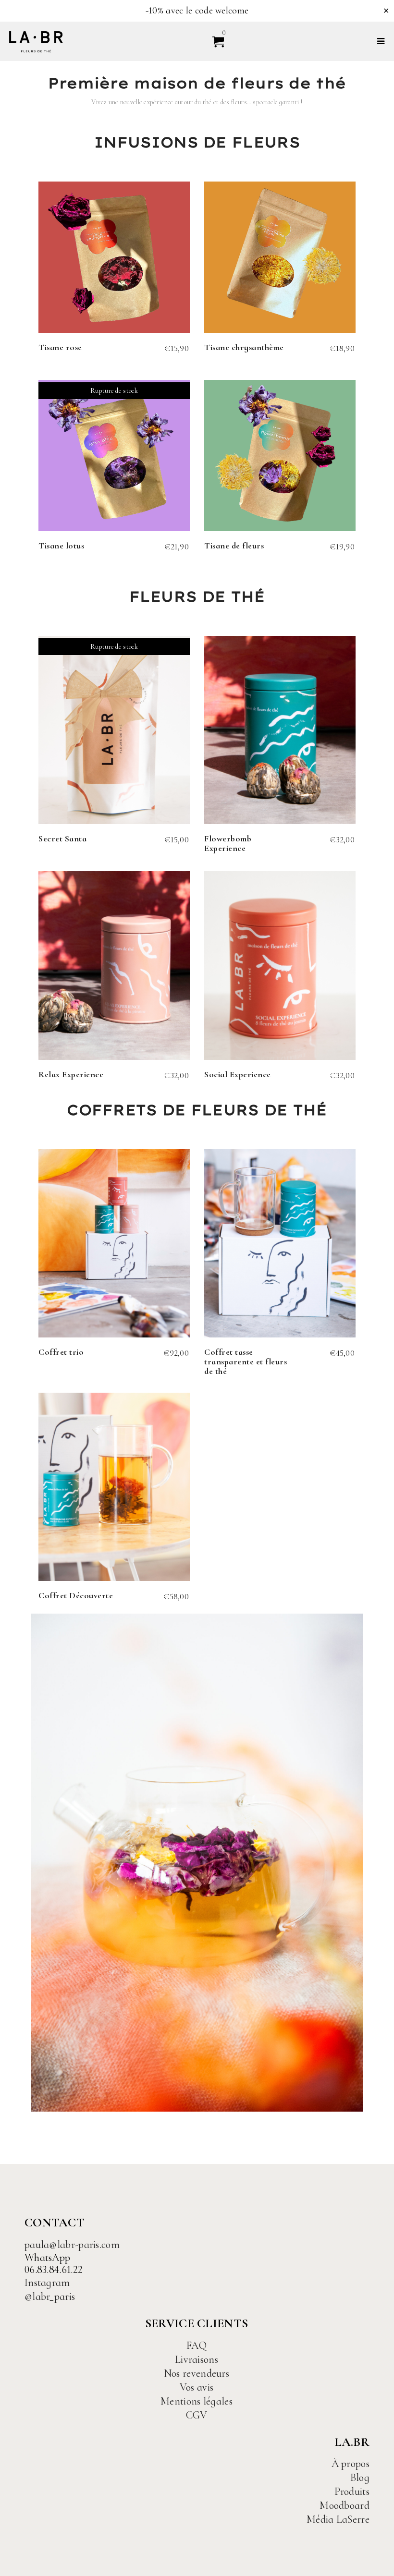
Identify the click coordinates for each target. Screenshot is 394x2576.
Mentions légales (197, 2401)
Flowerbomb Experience (228, 843)
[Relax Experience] (114, 965)
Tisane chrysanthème (244, 347)
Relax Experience (71, 1074)
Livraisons (197, 2359)
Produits (352, 2491)
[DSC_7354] (197, 1863)
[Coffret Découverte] (114, 1487)
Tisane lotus (61, 546)
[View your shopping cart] (214, 41)
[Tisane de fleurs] (280, 456)
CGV (197, 2415)
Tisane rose (60, 347)
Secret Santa (62, 838)
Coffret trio (61, 1352)
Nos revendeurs (197, 2373)
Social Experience (238, 1074)
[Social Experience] (280, 965)
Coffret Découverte (76, 1595)
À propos (351, 2464)
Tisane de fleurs (234, 546)
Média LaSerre (338, 2519)
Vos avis (197, 2387)
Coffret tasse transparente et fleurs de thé (246, 1361)
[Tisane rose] (114, 257)
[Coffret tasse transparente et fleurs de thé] (280, 1243)
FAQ (197, 2345)
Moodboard (345, 2505)
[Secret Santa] (114, 730)
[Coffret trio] (114, 1243)
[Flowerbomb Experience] (280, 730)
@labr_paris (50, 2297)
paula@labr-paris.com (72, 2245)
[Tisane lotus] (114, 456)
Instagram (47, 2283)
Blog (360, 2478)
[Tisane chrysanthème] (280, 257)
